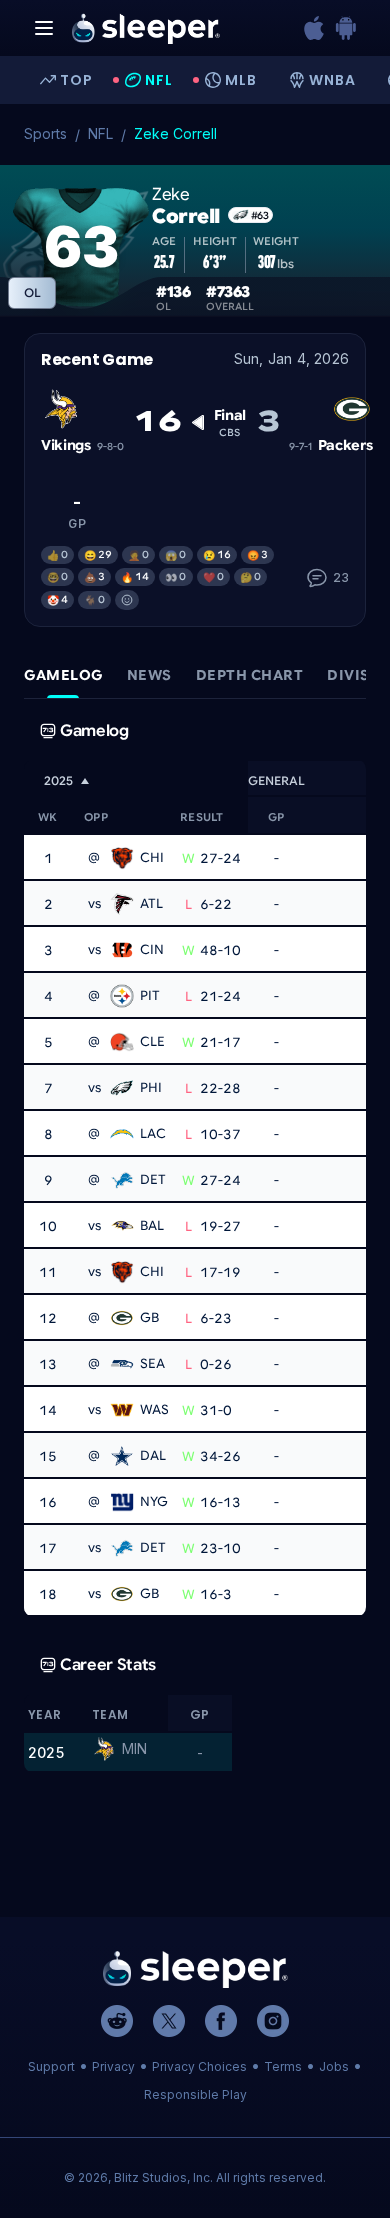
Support (51, 2066)
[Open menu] (44, 28)
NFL (100, 133)
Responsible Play (195, 2094)
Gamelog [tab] (63, 675)
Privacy (113, 2066)
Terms (283, 2066)
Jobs (334, 2066)
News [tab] (149, 675)
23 (341, 577)
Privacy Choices (199, 2066)
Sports (45, 133)
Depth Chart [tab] (250, 675)
